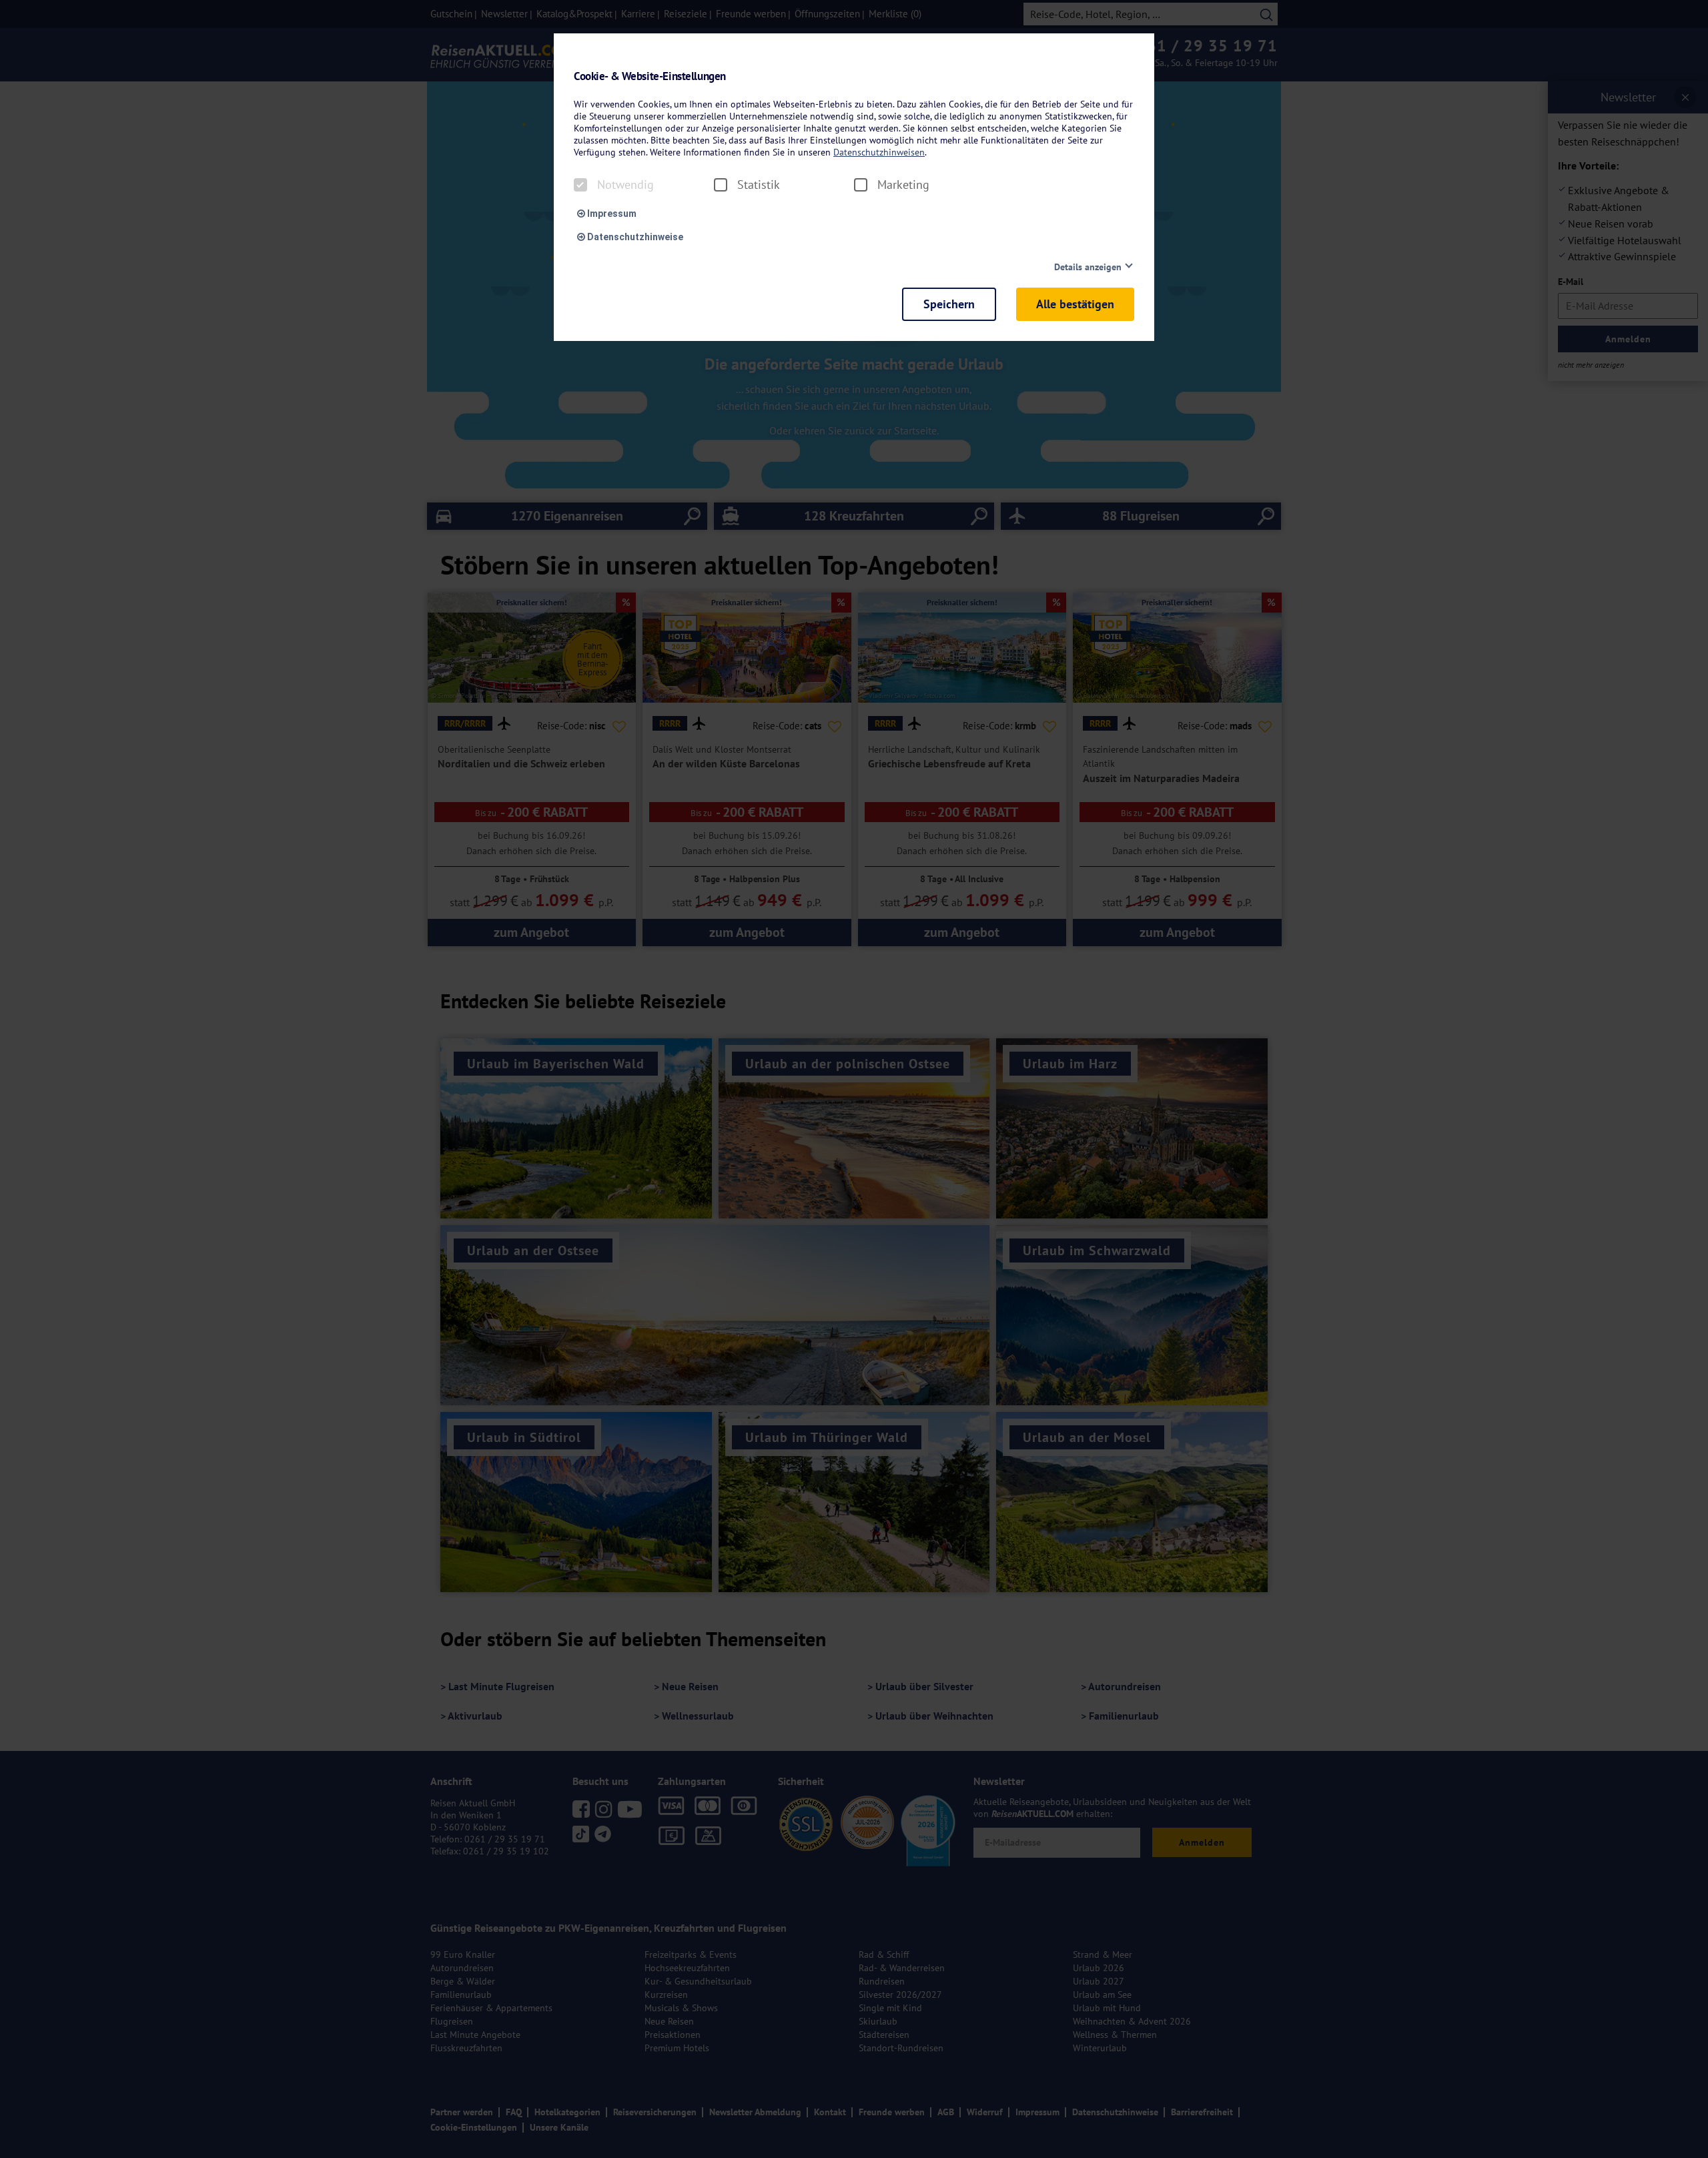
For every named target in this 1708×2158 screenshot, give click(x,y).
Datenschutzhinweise (634, 237)
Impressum (611, 214)
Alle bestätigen (1075, 304)
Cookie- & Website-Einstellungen (650, 76)
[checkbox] (580, 185)
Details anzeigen (1088, 267)
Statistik (759, 185)
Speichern (949, 304)
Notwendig (625, 185)
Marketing (903, 185)
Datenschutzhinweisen (879, 152)
